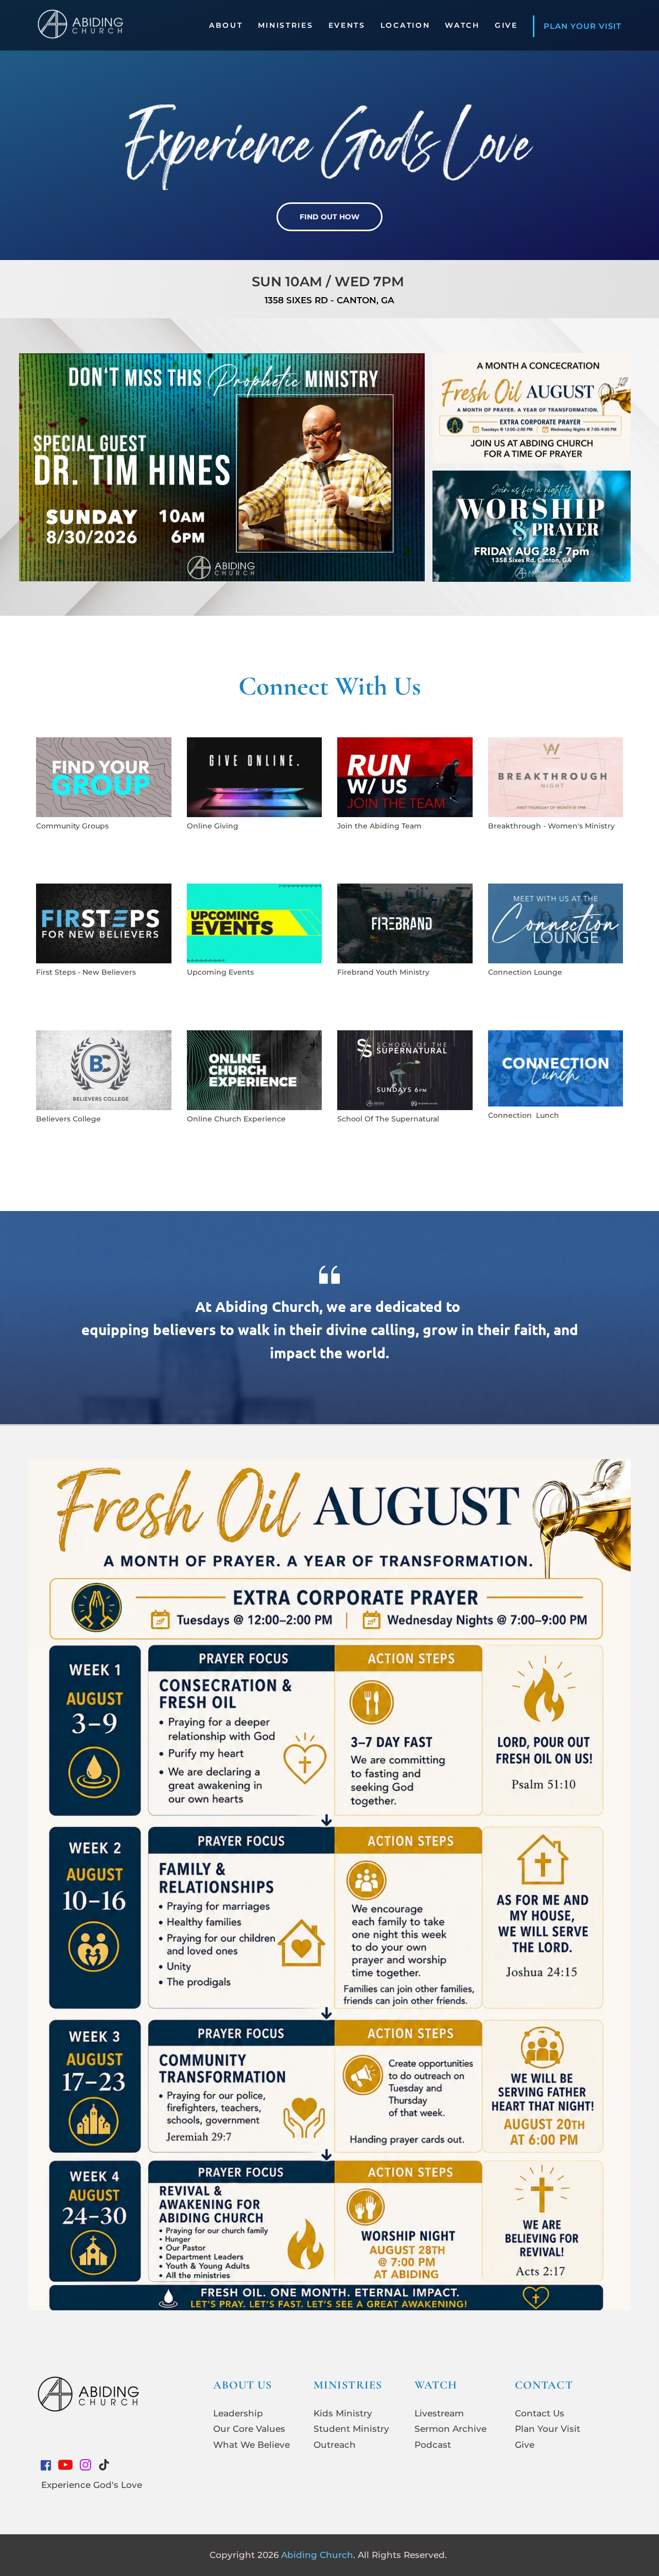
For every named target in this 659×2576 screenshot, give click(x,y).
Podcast (433, 2445)
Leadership (238, 2413)
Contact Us (540, 2413)
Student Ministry (351, 2429)
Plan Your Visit (548, 2429)
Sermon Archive (450, 2429)
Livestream (439, 2413)
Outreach (335, 2445)
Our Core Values (249, 2429)
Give (525, 2445)
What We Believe (252, 2445)
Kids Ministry (343, 2413)
